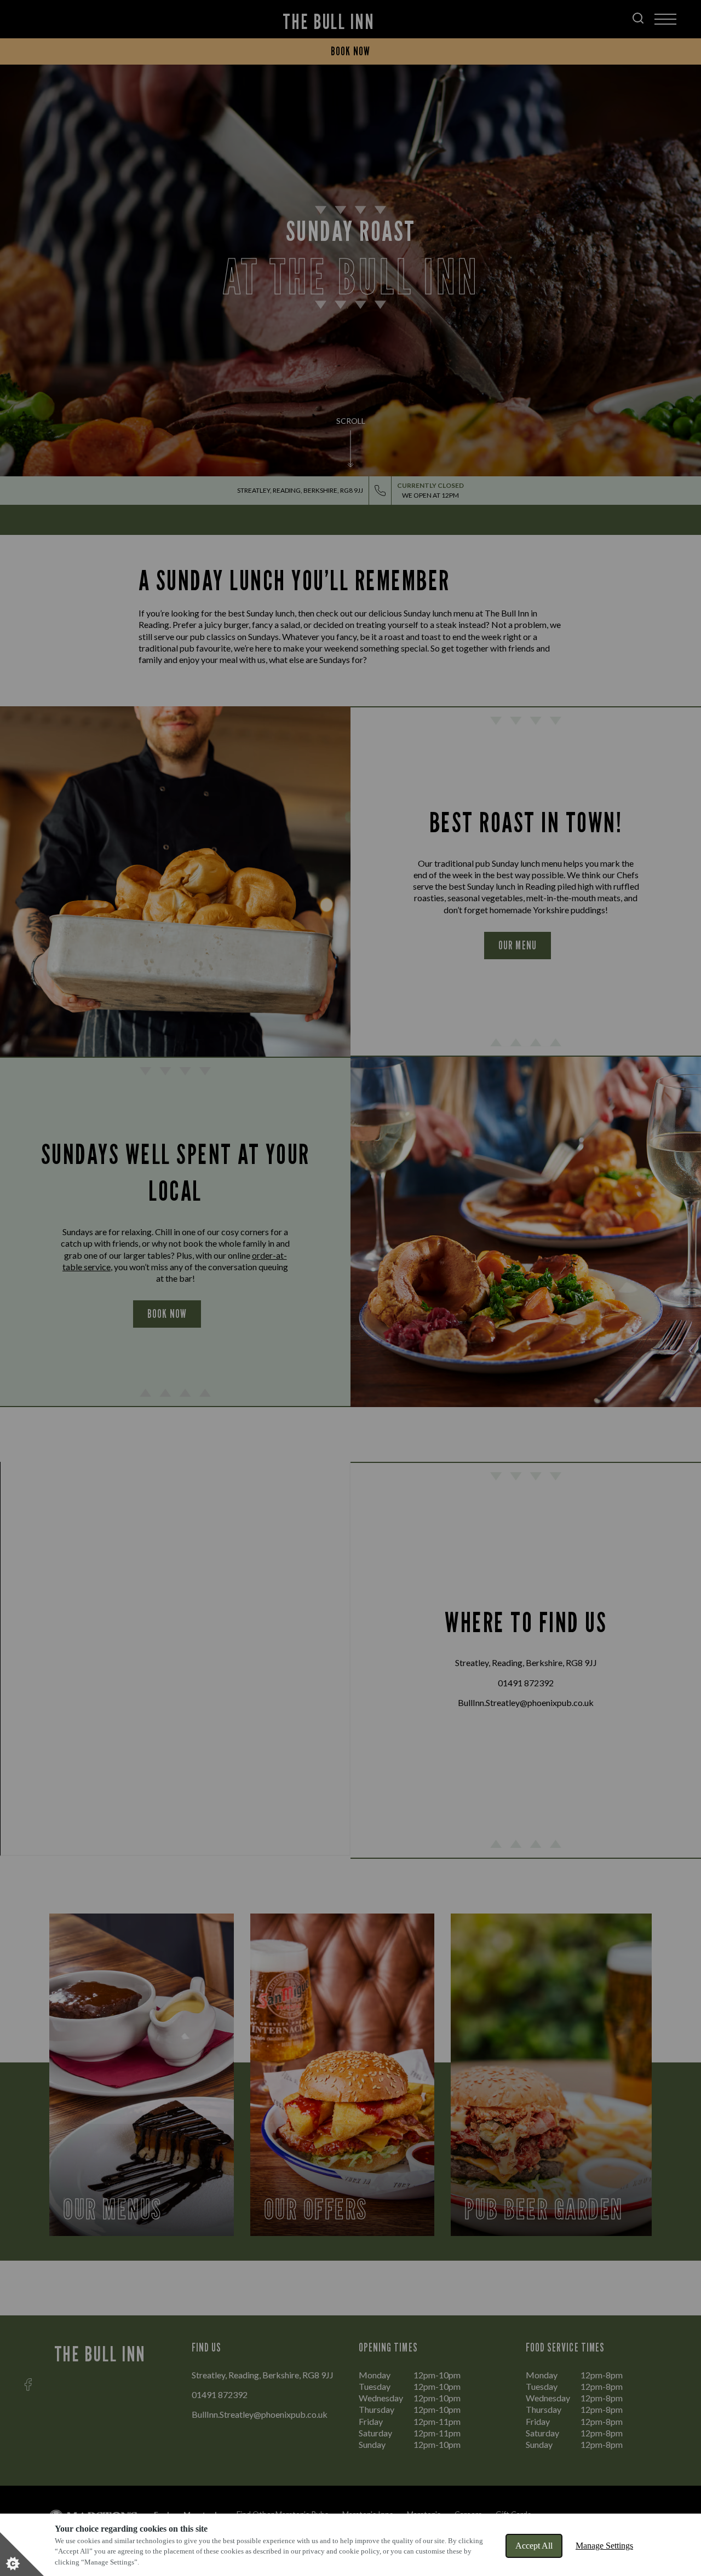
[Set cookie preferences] (22, 2554)
